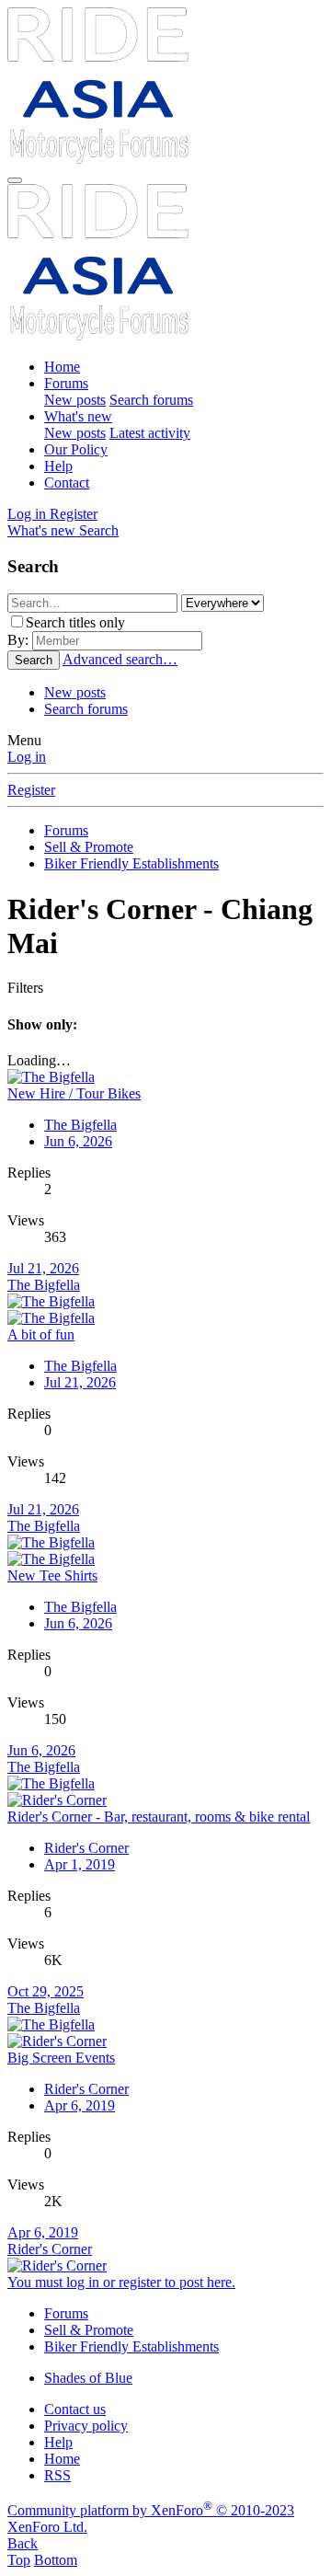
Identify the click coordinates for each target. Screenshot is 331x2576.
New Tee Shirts (52, 1575)
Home (62, 367)
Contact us (75, 2409)
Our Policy (76, 449)
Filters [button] (25, 988)
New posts (75, 400)
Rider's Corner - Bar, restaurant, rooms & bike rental (159, 1817)
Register (31, 790)
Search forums (151, 400)
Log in (27, 757)
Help (58, 466)
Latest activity (150, 433)
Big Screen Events (61, 2058)
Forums (66, 383)
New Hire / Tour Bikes (74, 1093)
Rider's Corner (86, 1848)
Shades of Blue (88, 2378)
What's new (78, 416)
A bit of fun (41, 1334)
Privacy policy (86, 2426)
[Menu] (15, 180)
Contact (67, 483)
